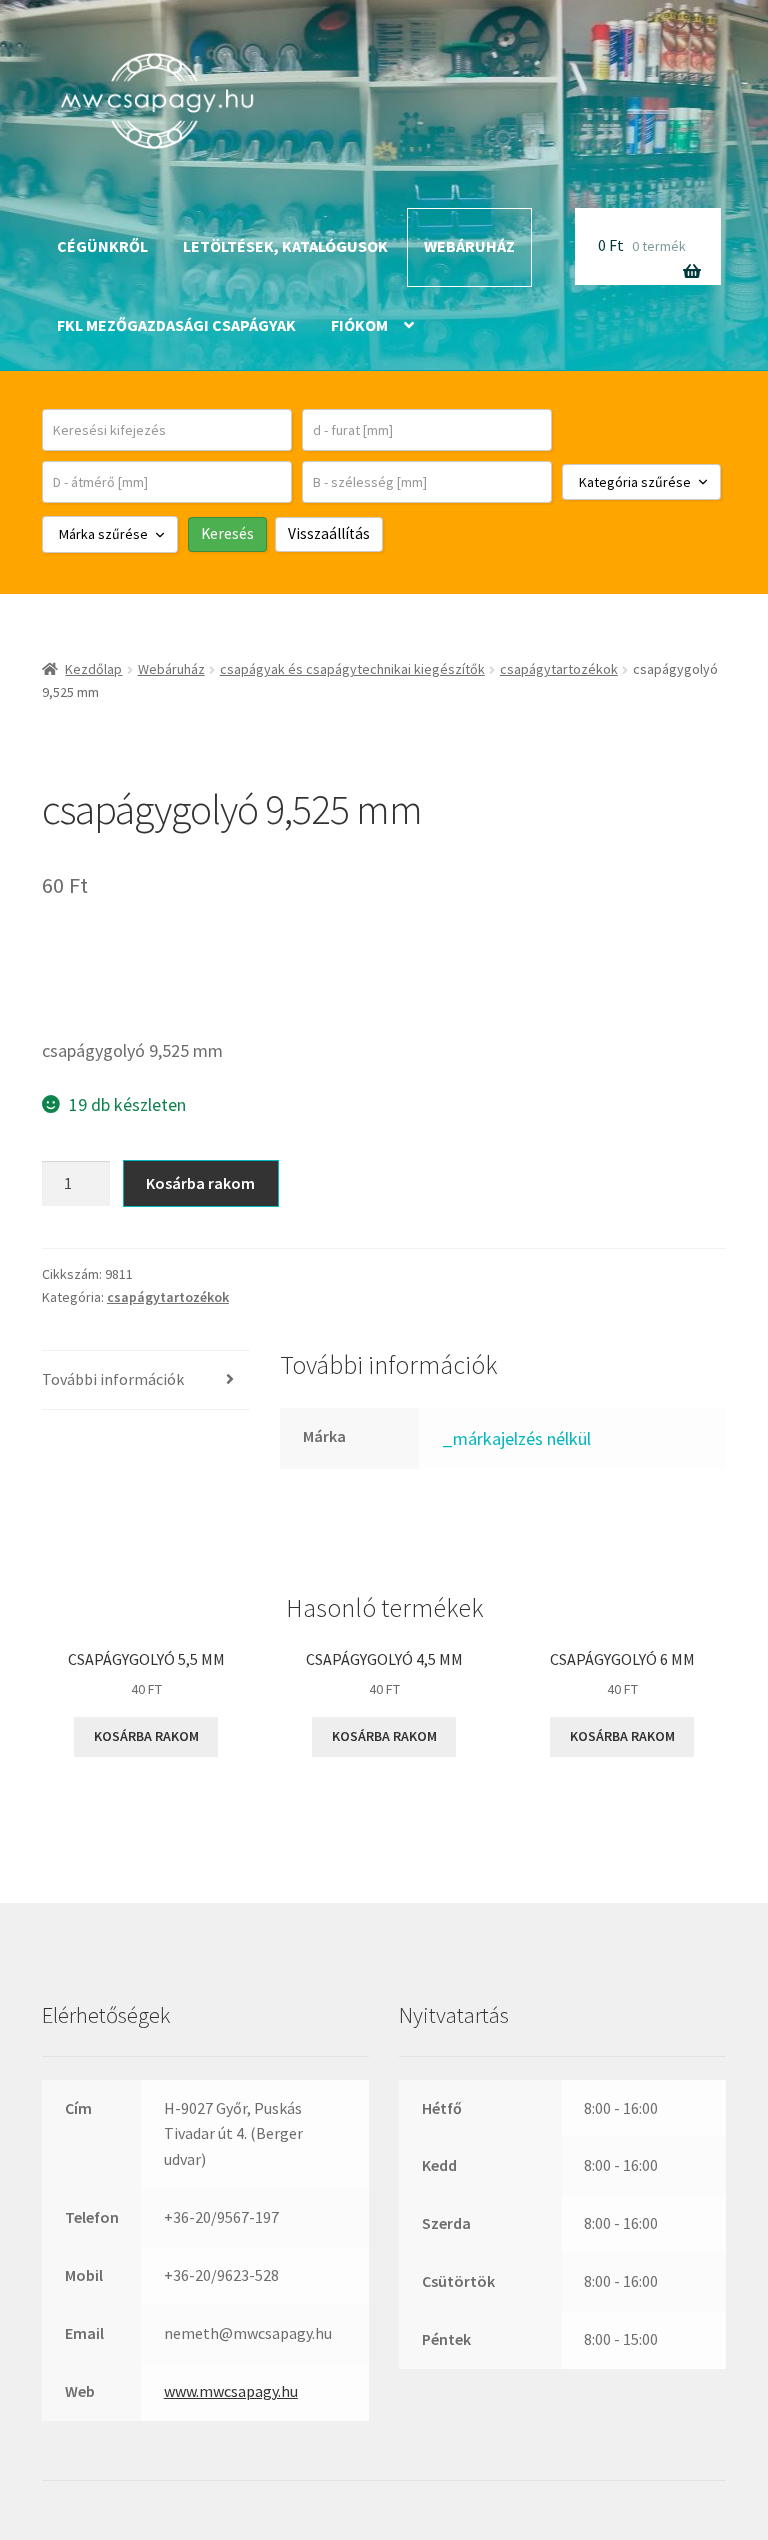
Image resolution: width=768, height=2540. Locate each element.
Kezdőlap (93, 669)
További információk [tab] (113, 1379)
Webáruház (469, 246)
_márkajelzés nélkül (516, 1438)
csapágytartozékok (559, 669)
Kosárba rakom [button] (146, 1736)
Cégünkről (102, 246)
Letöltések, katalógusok (285, 246)
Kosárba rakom (200, 1183)
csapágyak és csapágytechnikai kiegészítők (352, 669)
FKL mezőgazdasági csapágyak (176, 325)
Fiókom (359, 325)
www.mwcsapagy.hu (231, 2391)
